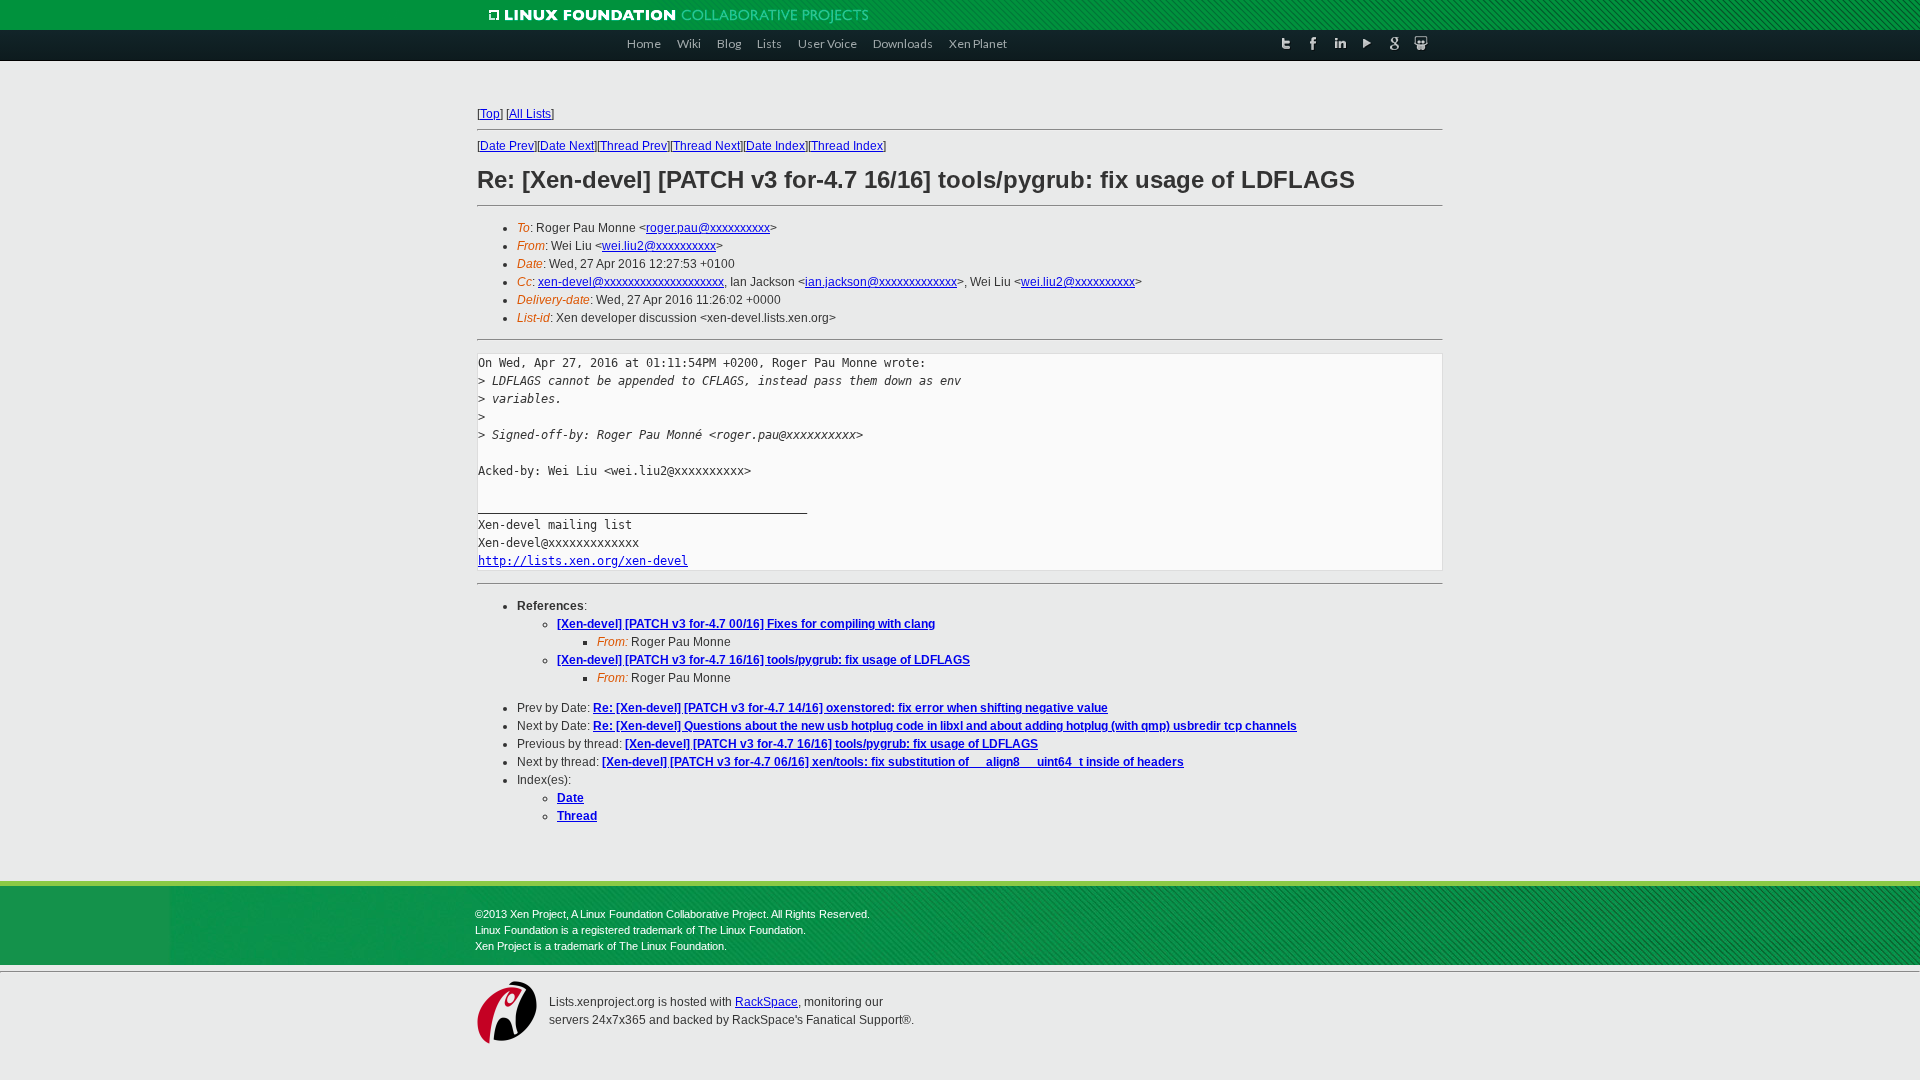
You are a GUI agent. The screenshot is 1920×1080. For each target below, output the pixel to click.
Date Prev (507, 146)
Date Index (775, 146)
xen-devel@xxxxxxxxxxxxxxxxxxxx (631, 282)
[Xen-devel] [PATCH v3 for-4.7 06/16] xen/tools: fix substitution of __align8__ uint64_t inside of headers (893, 762)
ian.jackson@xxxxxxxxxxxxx (881, 282)
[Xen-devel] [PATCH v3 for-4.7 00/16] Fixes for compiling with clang (746, 624)
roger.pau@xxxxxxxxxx (708, 228)
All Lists (530, 114)
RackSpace (766, 1002)
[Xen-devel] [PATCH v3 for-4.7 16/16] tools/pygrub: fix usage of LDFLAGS (763, 660)
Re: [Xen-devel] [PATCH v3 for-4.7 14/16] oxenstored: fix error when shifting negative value (850, 708)
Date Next (567, 146)
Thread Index (847, 146)
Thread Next (706, 146)
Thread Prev (633, 146)
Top (490, 114)
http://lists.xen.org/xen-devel (583, 561)
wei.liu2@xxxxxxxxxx (659, 246)
